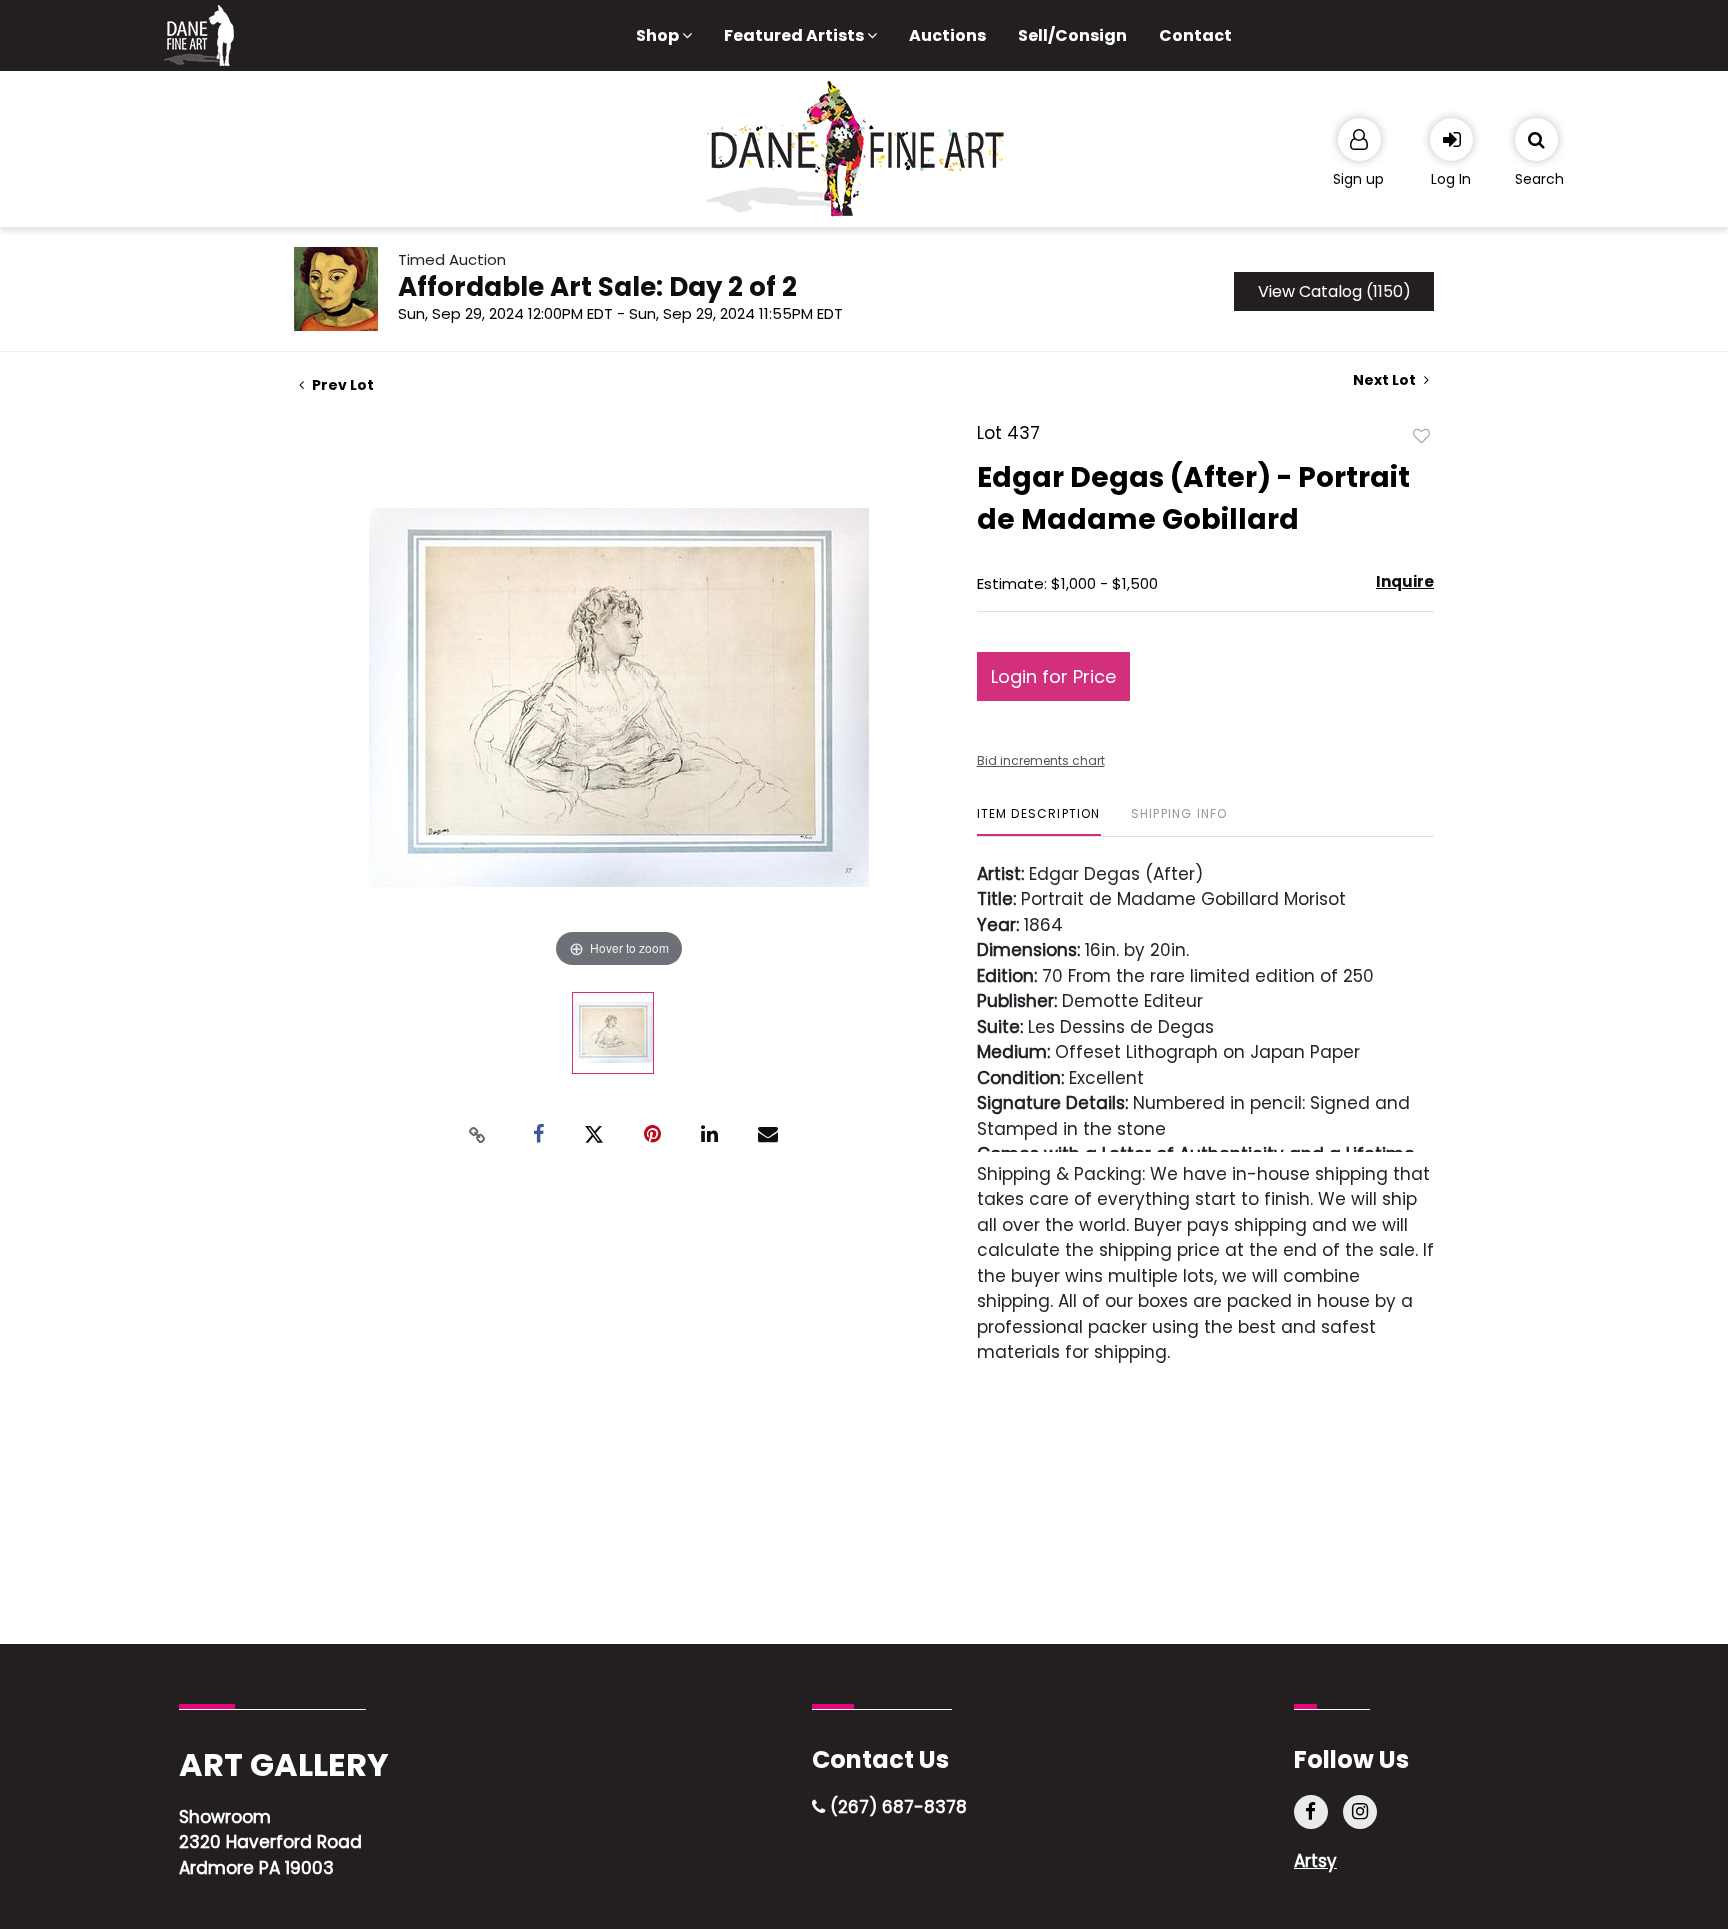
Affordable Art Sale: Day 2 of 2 (597, 287)
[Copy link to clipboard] (478, 1135)
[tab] (1039, 821)
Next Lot (1386, 380)
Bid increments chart (1041, 760)
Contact (1195, 35)
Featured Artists (795, 35)
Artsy (1315, 1861)
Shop (659, 35)
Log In (1451, 179)
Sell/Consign (1072, 35)
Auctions (947, 35)
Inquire (1405, 581)
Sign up (1358, 179)
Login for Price (1053, 676)
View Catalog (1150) (1334, 291)
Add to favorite (1422, 435)
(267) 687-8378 (896, 1807)
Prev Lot (341, 385)
